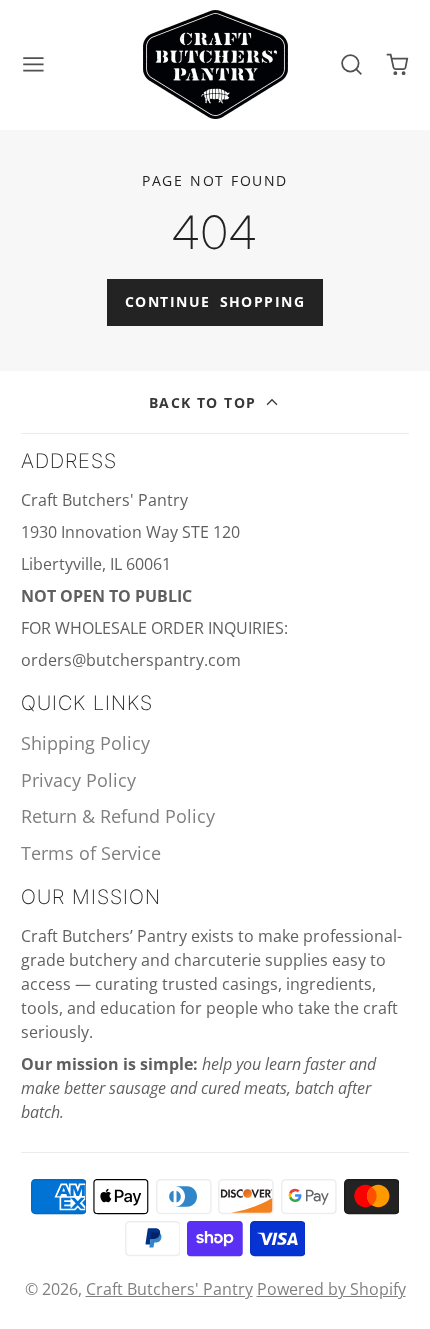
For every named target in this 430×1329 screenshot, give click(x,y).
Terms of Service (91, 853)
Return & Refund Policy (118, 816)
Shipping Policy (85, 743)
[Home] (215, 64)
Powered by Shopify (331, 1289)
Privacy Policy (78, 780)
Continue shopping (215, 301)
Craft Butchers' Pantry (169, 1289)
